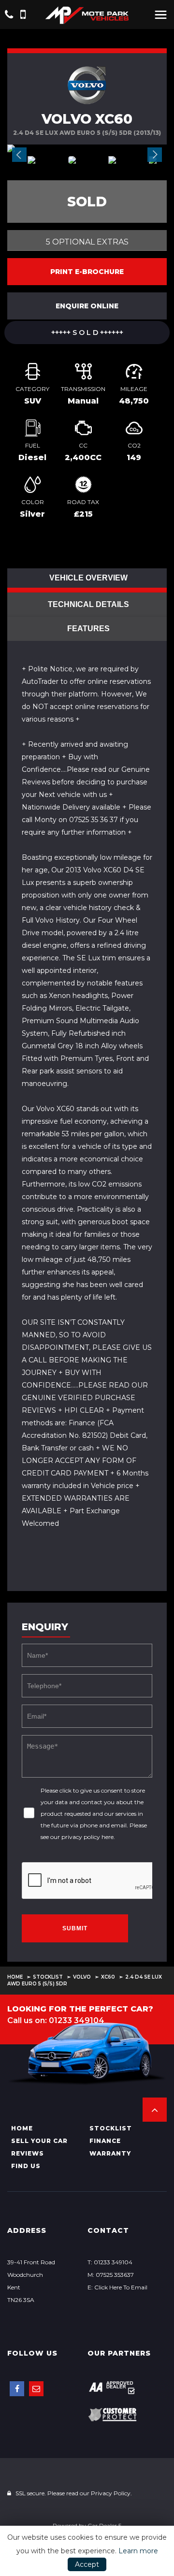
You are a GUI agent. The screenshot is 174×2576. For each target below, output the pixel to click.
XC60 (108, 1977)
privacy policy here (87, 1837)
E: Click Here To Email (117, 2287)
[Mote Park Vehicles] (87, 15)
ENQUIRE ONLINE (87, 306)
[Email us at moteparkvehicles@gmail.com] (36, 2389)
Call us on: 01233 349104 (56, 2020)
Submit (75, 1928)
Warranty (110, 2153)
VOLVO (82, 1977)
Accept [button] (87, 2564)
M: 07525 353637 (111, 2275)
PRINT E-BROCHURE (87, 272)
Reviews (28, 2153)
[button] (155, 2110)
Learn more (138, 2551)
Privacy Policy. (111, 2493)
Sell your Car (39, 2141)
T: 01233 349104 (110, 2262)
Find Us (26, 2166)
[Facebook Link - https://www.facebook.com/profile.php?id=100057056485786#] (17, 2389)
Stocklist (48, 1977)
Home (15, 1977)
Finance (105, 2141)
